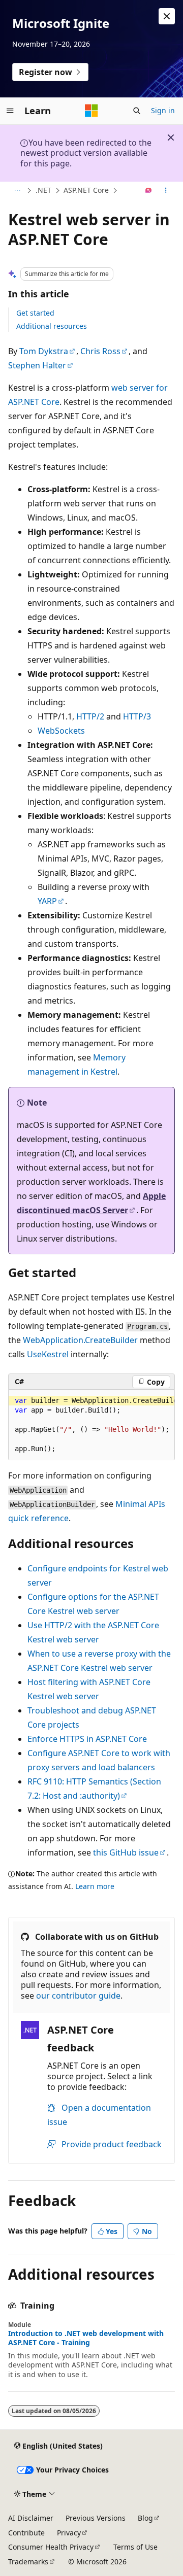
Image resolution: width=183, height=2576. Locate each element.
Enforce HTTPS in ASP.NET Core (87, 1739)
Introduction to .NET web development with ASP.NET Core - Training (86, 2338)
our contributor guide (78, 1996)
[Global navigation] (10, 111)
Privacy (69, 2533)
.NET (43, 190)
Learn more (95, 1886)
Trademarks (28, 2562)
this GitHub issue (126, 1852)
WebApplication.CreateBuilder (80, 1340)
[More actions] (166, 191)
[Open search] (137, 111)
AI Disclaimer (31, 2518)
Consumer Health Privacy (51, 2547)
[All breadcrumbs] (17, 191)
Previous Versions (96, 2518)
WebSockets (61, 731)
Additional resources (52, 326)
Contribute (26, 2533)
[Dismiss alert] (167, 16)
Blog (145, 2518)
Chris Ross (100, 351)
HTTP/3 (137, 716)
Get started (35, 313)
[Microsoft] (91, 111)
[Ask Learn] (149, 191)
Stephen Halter (37, 365)
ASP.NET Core (86, 190)
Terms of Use (135, 2547)
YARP (47, 901)
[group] (91, 1425)
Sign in (163, 110)
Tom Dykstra (44, 351)
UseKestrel (48, 1354)
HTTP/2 (90, 716)
